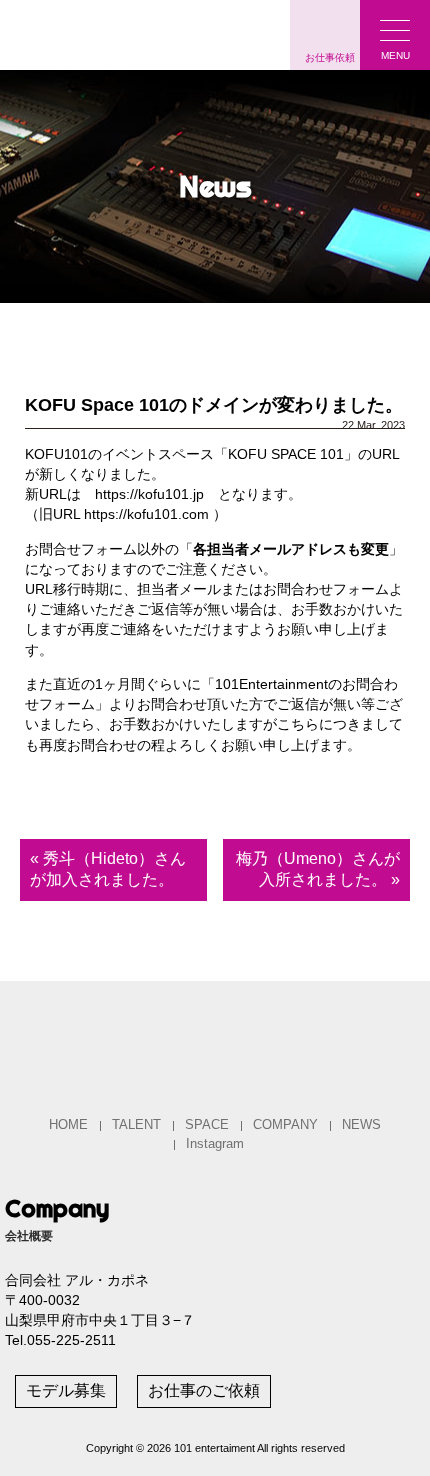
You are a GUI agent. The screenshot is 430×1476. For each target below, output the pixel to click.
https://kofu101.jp (149, 494)
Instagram (215, 1143)
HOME (68, 1124)
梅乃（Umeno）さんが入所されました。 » (318, 869)
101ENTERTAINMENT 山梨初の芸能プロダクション (130, 32)
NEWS (361, 1124)
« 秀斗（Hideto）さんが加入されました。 (108, 869)
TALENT (136, 1124)
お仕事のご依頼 (204, 1390)
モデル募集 (66, 1390)
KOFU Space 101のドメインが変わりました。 (214, 405)
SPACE (207, 1124)
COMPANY (285, 1124)
